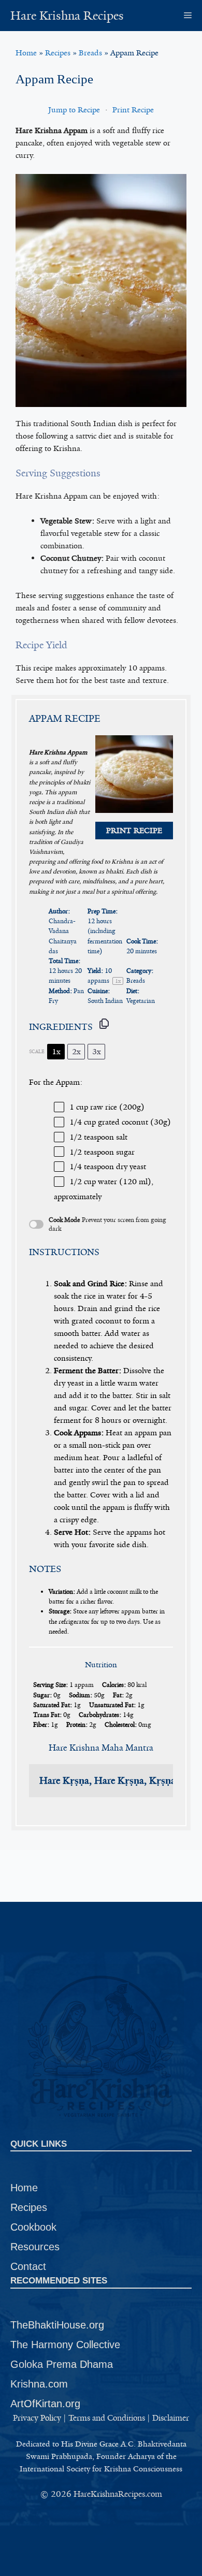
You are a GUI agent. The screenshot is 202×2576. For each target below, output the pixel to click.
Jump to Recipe (74, 110)
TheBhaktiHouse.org (57, 2325)
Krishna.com (39, 2384)
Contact (28, 2266)
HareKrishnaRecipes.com (118, 2494)
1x (56, 1052)
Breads (90, 53)
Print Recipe (133, 110)
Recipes (58, 53)
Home (26, 53)
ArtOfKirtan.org (45, 2404)
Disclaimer (171, 2418)
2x (76, 1052)
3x (97, 1052)
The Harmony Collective (65, 2345)
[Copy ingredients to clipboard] (104, 1024)
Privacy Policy (37, 2418)
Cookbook (33, 2227)
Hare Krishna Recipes (67, 16)
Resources (35, 2247)
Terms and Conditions (107, 2418)
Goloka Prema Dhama (62, 2364)
